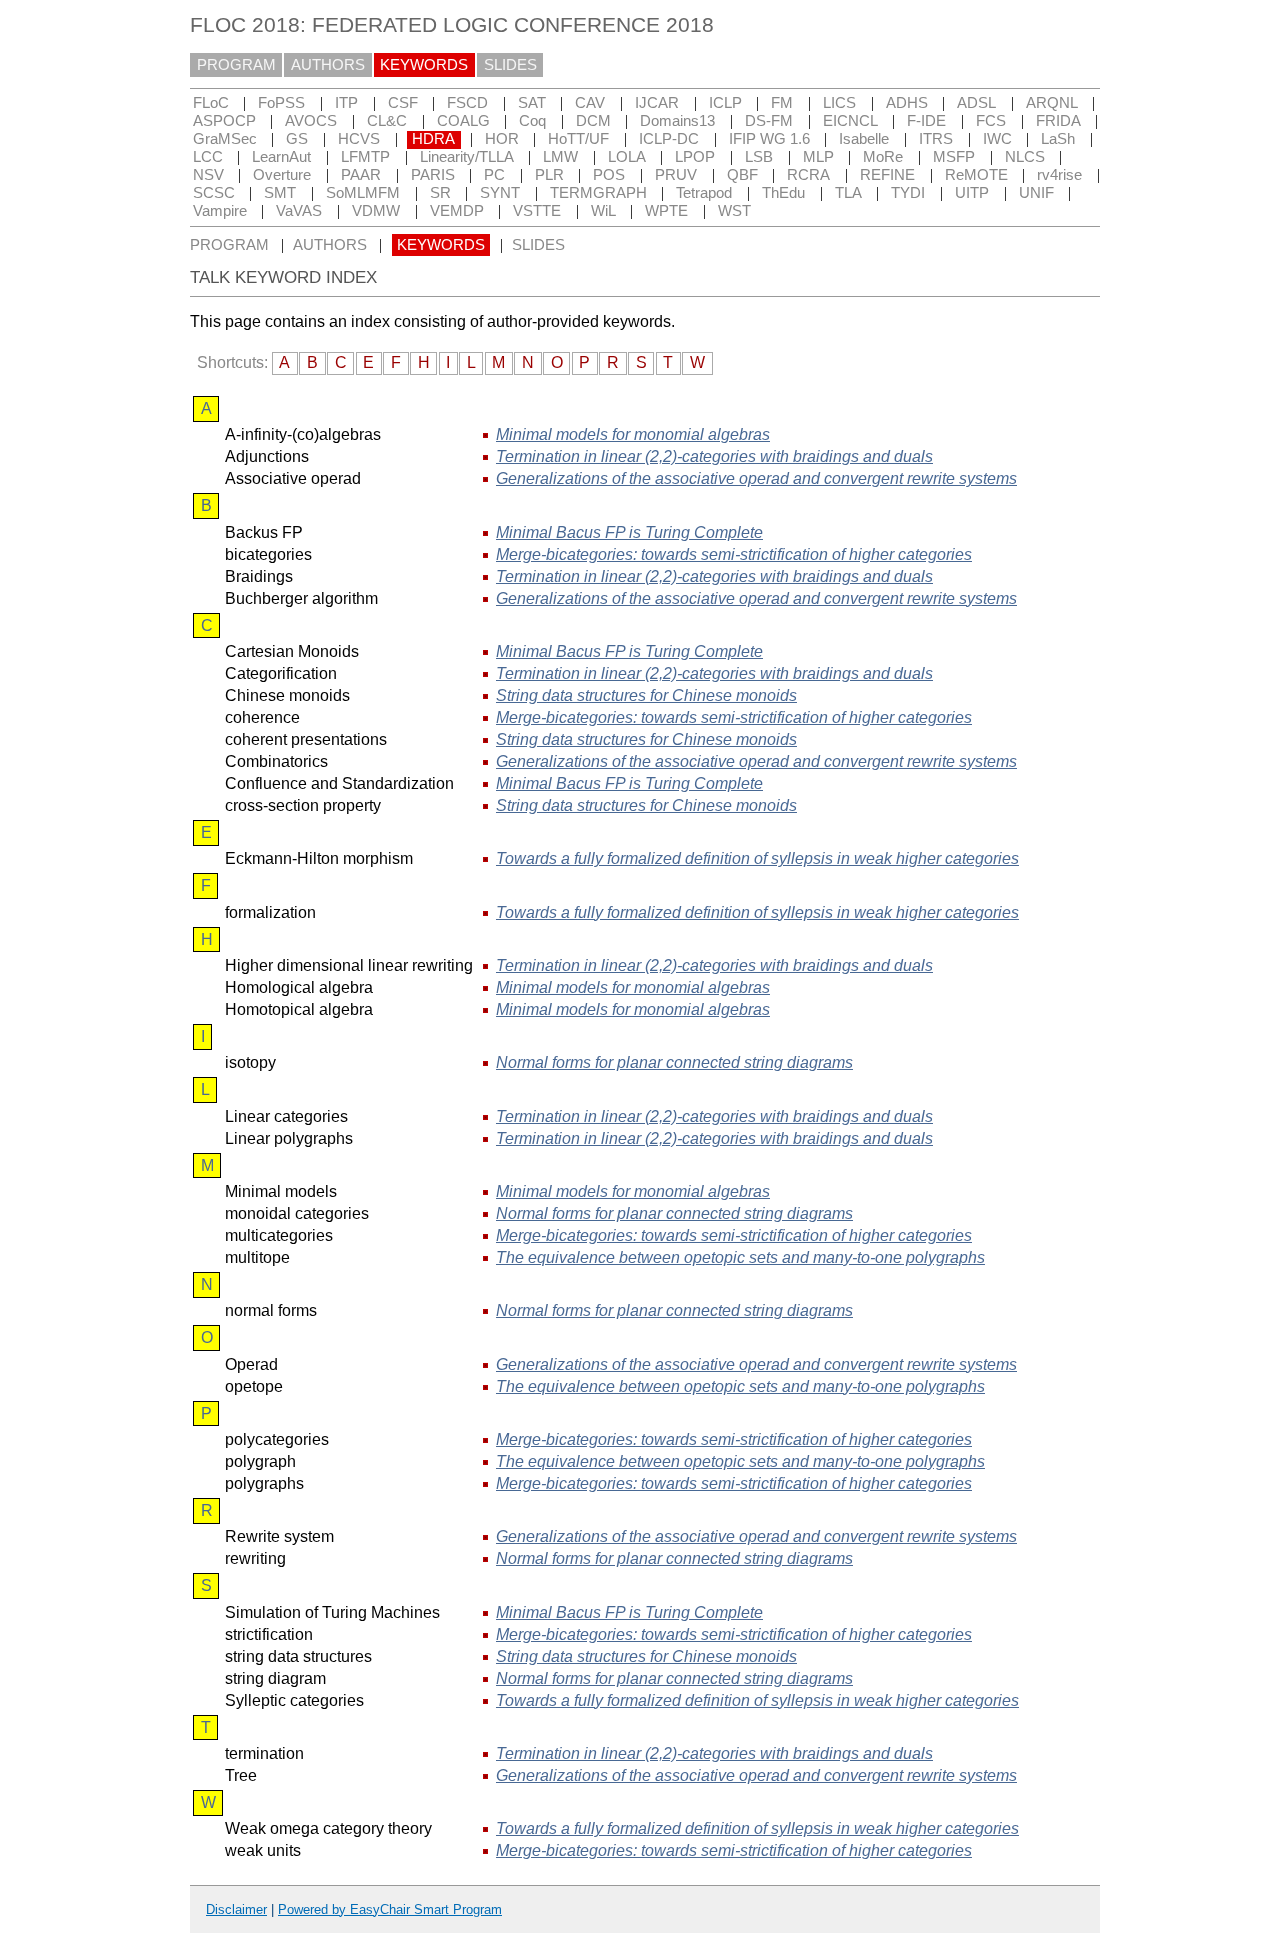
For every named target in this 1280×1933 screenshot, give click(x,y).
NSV (208, 175)
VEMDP (457, 211)
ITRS (936, 139)
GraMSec (225, 139)
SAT (532, 103)
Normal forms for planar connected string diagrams (674, 1062)
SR (440, 193)
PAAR (361, 175)
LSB (759, 157)
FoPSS (281, 103)
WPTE (666, 211)
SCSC (214, 193)
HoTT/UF (578, 139)
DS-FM (769, 121)
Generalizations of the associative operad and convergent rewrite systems (756, 478)
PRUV (676, 175)
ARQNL (1052, 103)
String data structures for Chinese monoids (646, 695)
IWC (997, 139)
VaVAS (299, 211)
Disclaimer (236, 1909)
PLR (549, 175)
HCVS (359, 139)
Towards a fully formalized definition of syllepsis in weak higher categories (757, 858)
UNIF (1036, 193)
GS (297, 139)
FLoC (211, 103)
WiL (603, 211)
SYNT (500, 193)
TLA (848, 193)
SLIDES (510, 65)
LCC (208, 157)
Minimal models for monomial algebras (633, 434)
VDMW (376, 211)
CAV (590, 103)
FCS (991, 121)
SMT (280, 193)
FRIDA (1058, 121)
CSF (403, 103)
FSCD (467, 103)
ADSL (976, 103)
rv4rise (1059, 175)
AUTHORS (328, 65)
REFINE (887, 175)
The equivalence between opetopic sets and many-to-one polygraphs (740, 1257)
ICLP (725, 103)
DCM (593, 121)
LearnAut (281, 157)
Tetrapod (704, 193)
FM (782, 103)
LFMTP (365, 157)
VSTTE (537, 211)
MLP (818, 157)
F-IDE (926, 121)
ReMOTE (976, 175)
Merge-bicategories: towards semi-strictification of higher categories (734, 554)
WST (734, 211)
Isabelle (864, 139)
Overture (282, 175)
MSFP (954, 157)
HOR (502, 139)
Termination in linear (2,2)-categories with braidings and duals (714, 456)
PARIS (433, 175)
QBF (742, 175)
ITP (346, 103)
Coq (532, 121)
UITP (972, 193)
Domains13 (677, 121)
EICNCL (850, 121)
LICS (839, 103)
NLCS (1025, 157)
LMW (560, 157)
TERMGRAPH (598, 193)
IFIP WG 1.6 (769, 139)
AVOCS (311, 121)
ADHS (907, 103)
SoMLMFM (363, 193)
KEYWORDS (424, 65)
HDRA (433, 139)
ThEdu (783, 193)
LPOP (695, 157)
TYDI (908, 193)
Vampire (220, 211)
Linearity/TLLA (467, 157)
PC (494, 175)
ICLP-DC (669, 139)
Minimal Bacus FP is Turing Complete (629, 532)
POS (609, 175)
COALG (463, 121)
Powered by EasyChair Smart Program (390, 1909)
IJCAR (657, 103)
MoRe (883, 157)
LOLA (627, 157)
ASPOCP (224, 121)
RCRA (808, 175)
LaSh (1058, 139)
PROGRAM (236, 65)
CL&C (387, 121)
